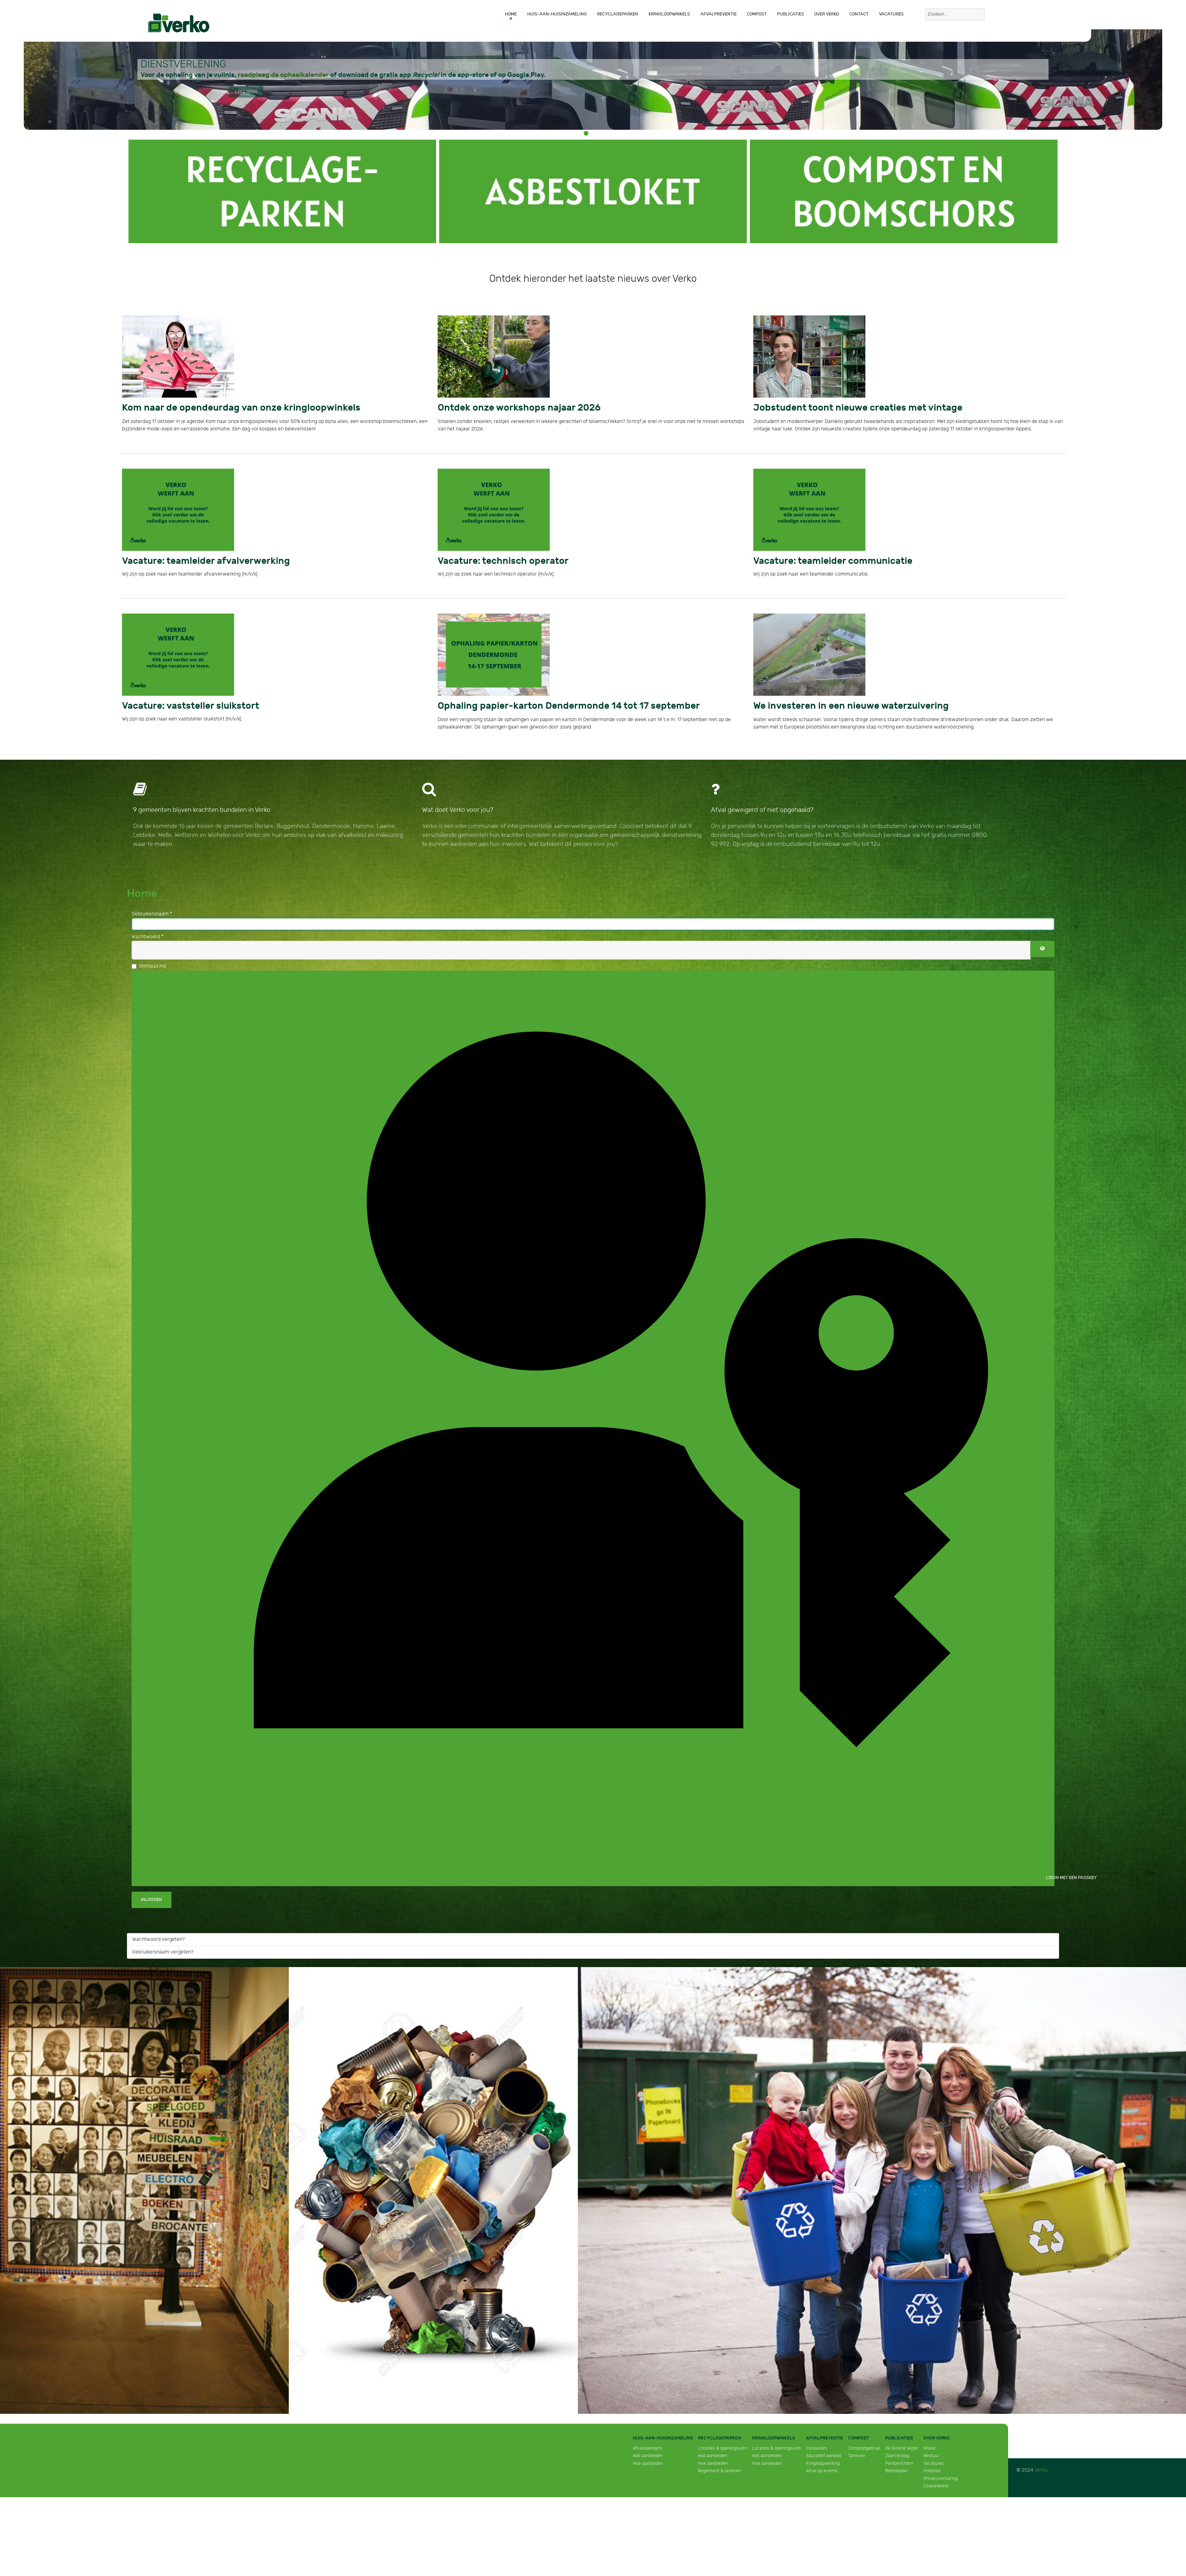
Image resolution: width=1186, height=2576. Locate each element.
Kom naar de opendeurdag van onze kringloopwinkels (209, 406)
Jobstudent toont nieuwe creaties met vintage (831, 406)
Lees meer (246, 92)
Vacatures (934, 2455)
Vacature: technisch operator (486, 557)
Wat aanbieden (648, 2448)
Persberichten (899, 2455)
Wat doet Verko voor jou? (458, 802)
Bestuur (931, 2448)
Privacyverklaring (941, 2470)
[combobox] (955, 15)
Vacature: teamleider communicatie (813, 557)
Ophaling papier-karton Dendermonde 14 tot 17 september (534, 699)
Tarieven (857, 2448)
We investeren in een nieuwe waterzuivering (826, 699)
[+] (282, 191)
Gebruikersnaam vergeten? (163, 1944)
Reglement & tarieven (719, 2463)
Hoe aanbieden (648, 2455)
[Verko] (179, 23)
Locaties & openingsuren (723, 2440)
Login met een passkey (1050, 1869)
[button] (586, 133)
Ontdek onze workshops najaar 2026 (497, 406)
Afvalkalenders (648, 2440)
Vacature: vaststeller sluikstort (173, 699)
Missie (929, 2440)
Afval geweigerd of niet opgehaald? (762, 802)
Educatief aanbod (824, 2448)
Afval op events (822, 2463)
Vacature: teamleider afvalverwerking (185, 557)
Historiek (932, 2463)
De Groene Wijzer (902, 2440)
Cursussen (816, 2440)
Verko (1041, 2462)
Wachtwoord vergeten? (158, 1931)
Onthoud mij (153, 958)
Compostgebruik (864, 2440)
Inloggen (151, 1892)
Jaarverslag (897, 2448)
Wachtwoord (147, 929)
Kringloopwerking (823, 2455)
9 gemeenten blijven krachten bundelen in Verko (202, 802)
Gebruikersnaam (152, 906)
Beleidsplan (896, 2463)
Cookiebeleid (936, 2478)
